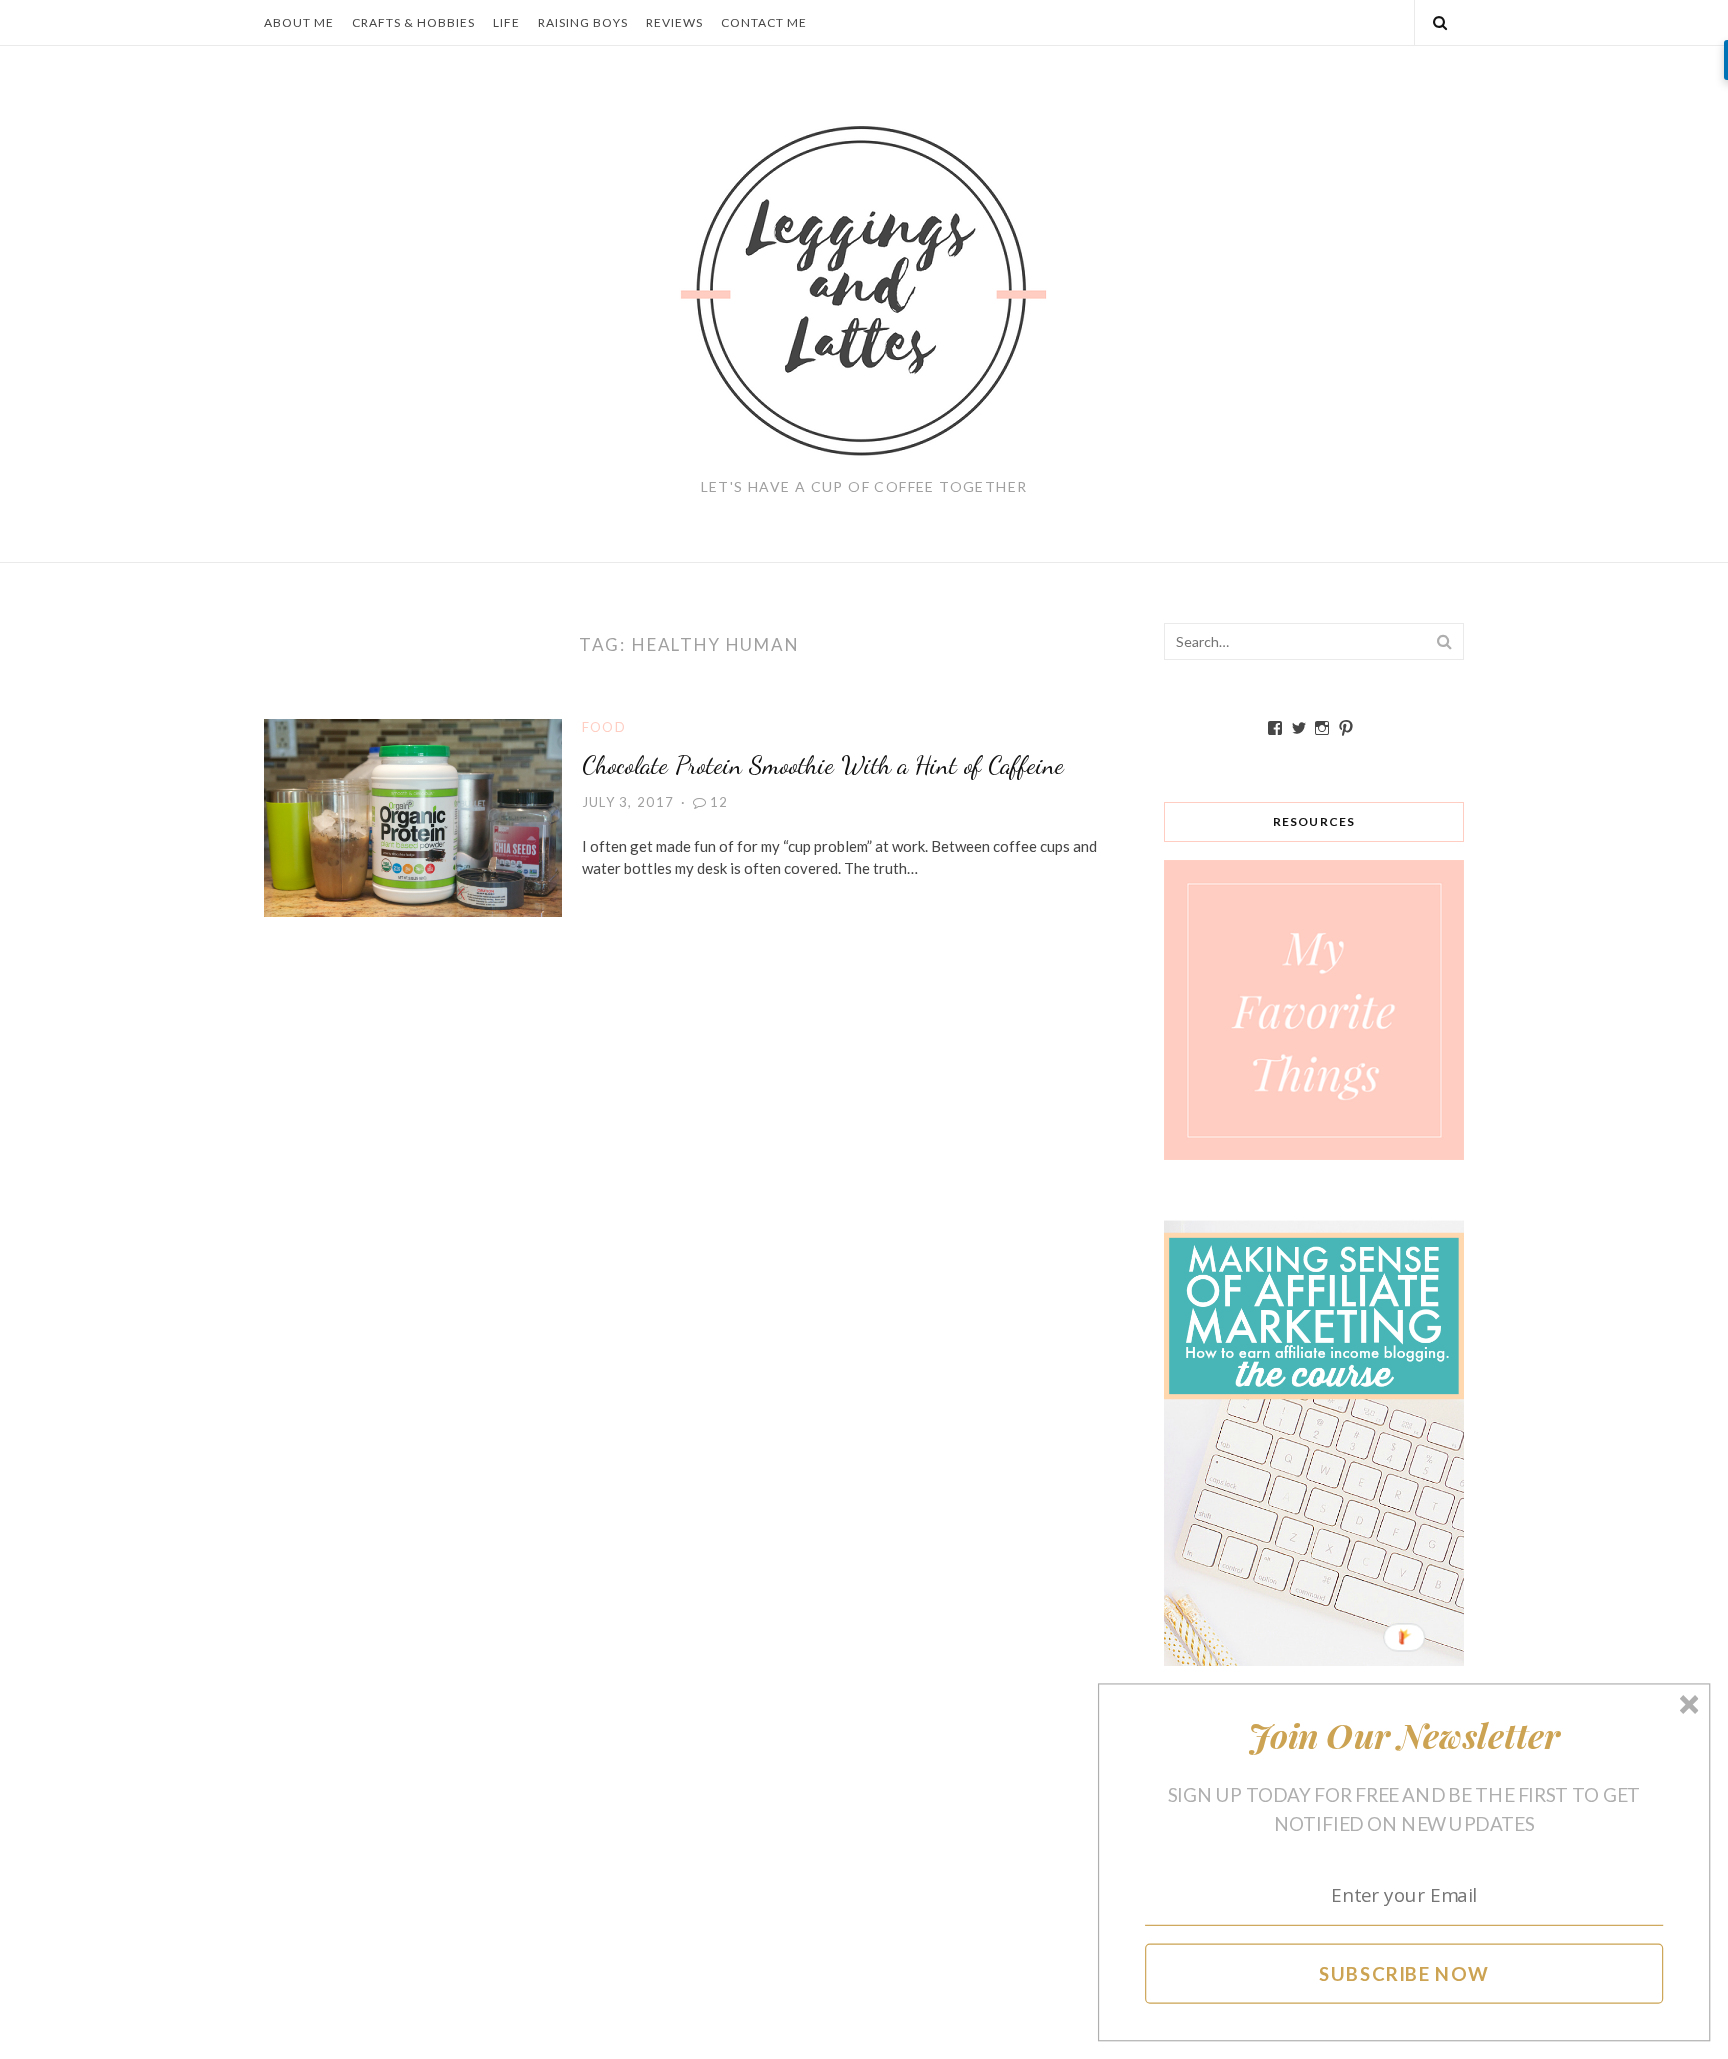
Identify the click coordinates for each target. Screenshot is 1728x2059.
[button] (1404, 1735)
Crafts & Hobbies (413, 22)
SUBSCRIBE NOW (1404, 1973)
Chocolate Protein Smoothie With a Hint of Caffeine (823, 764)
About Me (299, 22)
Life (506, 22)
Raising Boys (583, 22)
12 (719, 802)
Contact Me (764, 22)
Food (604, 727)
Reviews (674, 22)
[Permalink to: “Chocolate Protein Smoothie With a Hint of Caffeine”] (413, 816)
